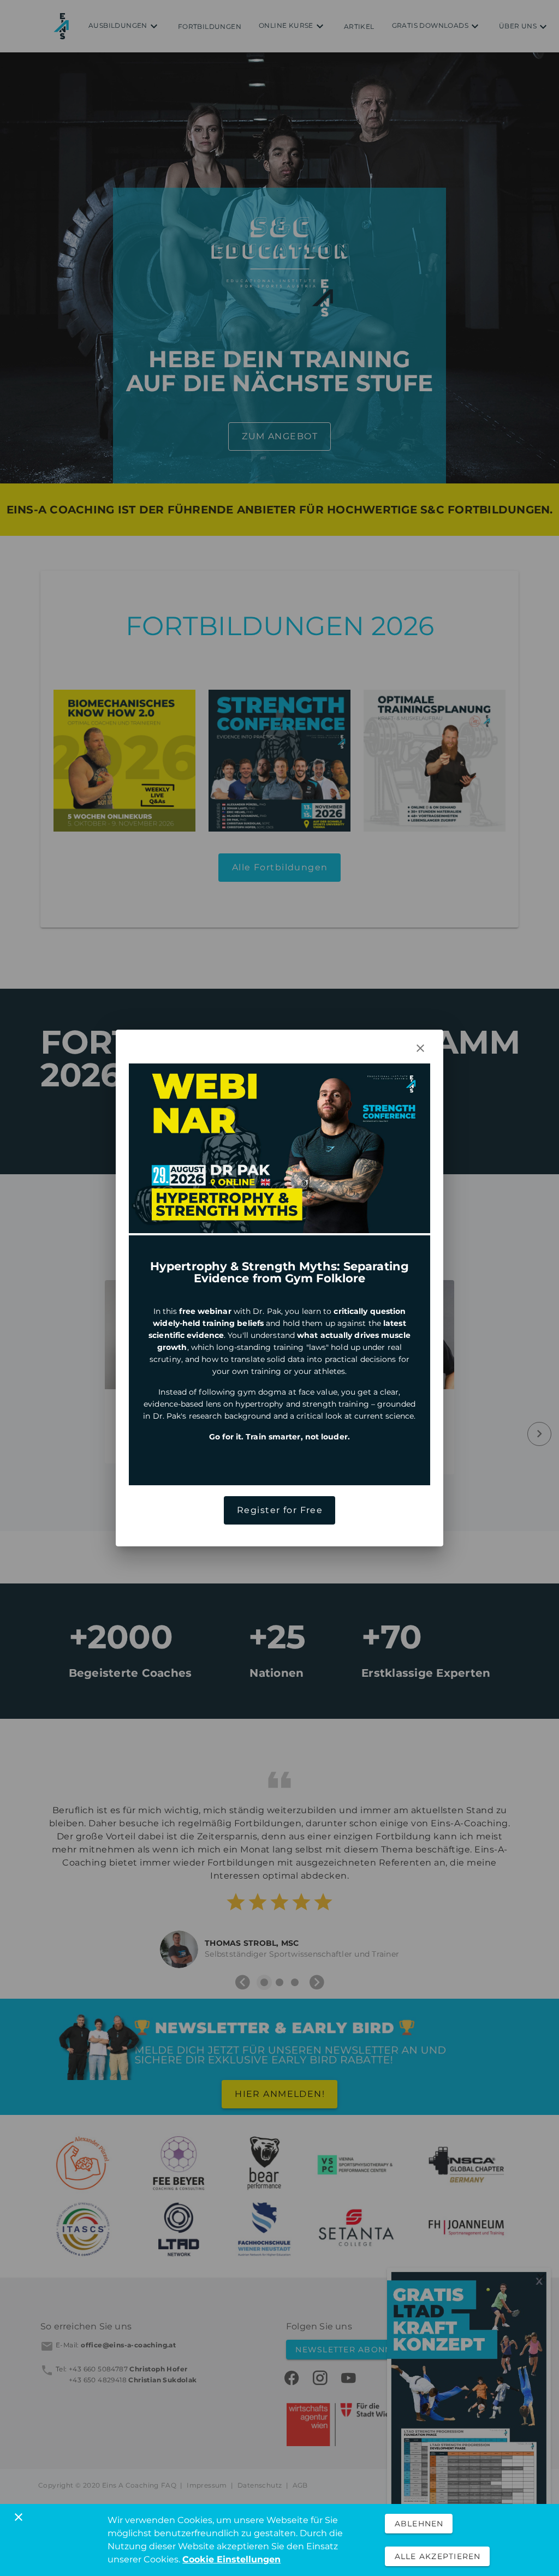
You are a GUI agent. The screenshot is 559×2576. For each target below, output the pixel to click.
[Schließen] (19, 2517)
